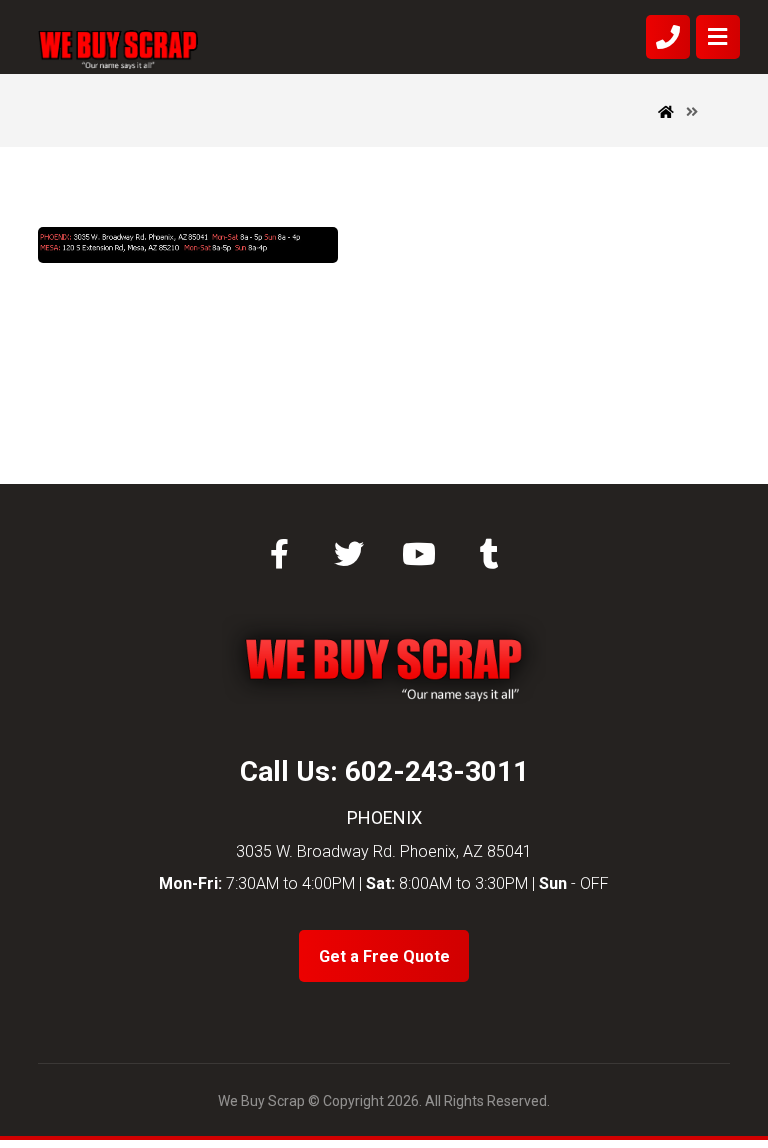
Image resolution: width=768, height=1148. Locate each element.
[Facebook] (279, 554)
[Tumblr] (489, 554)
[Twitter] (349, 554)
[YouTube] (419, 554)
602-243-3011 (437, 771)
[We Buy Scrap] (118, 49)
